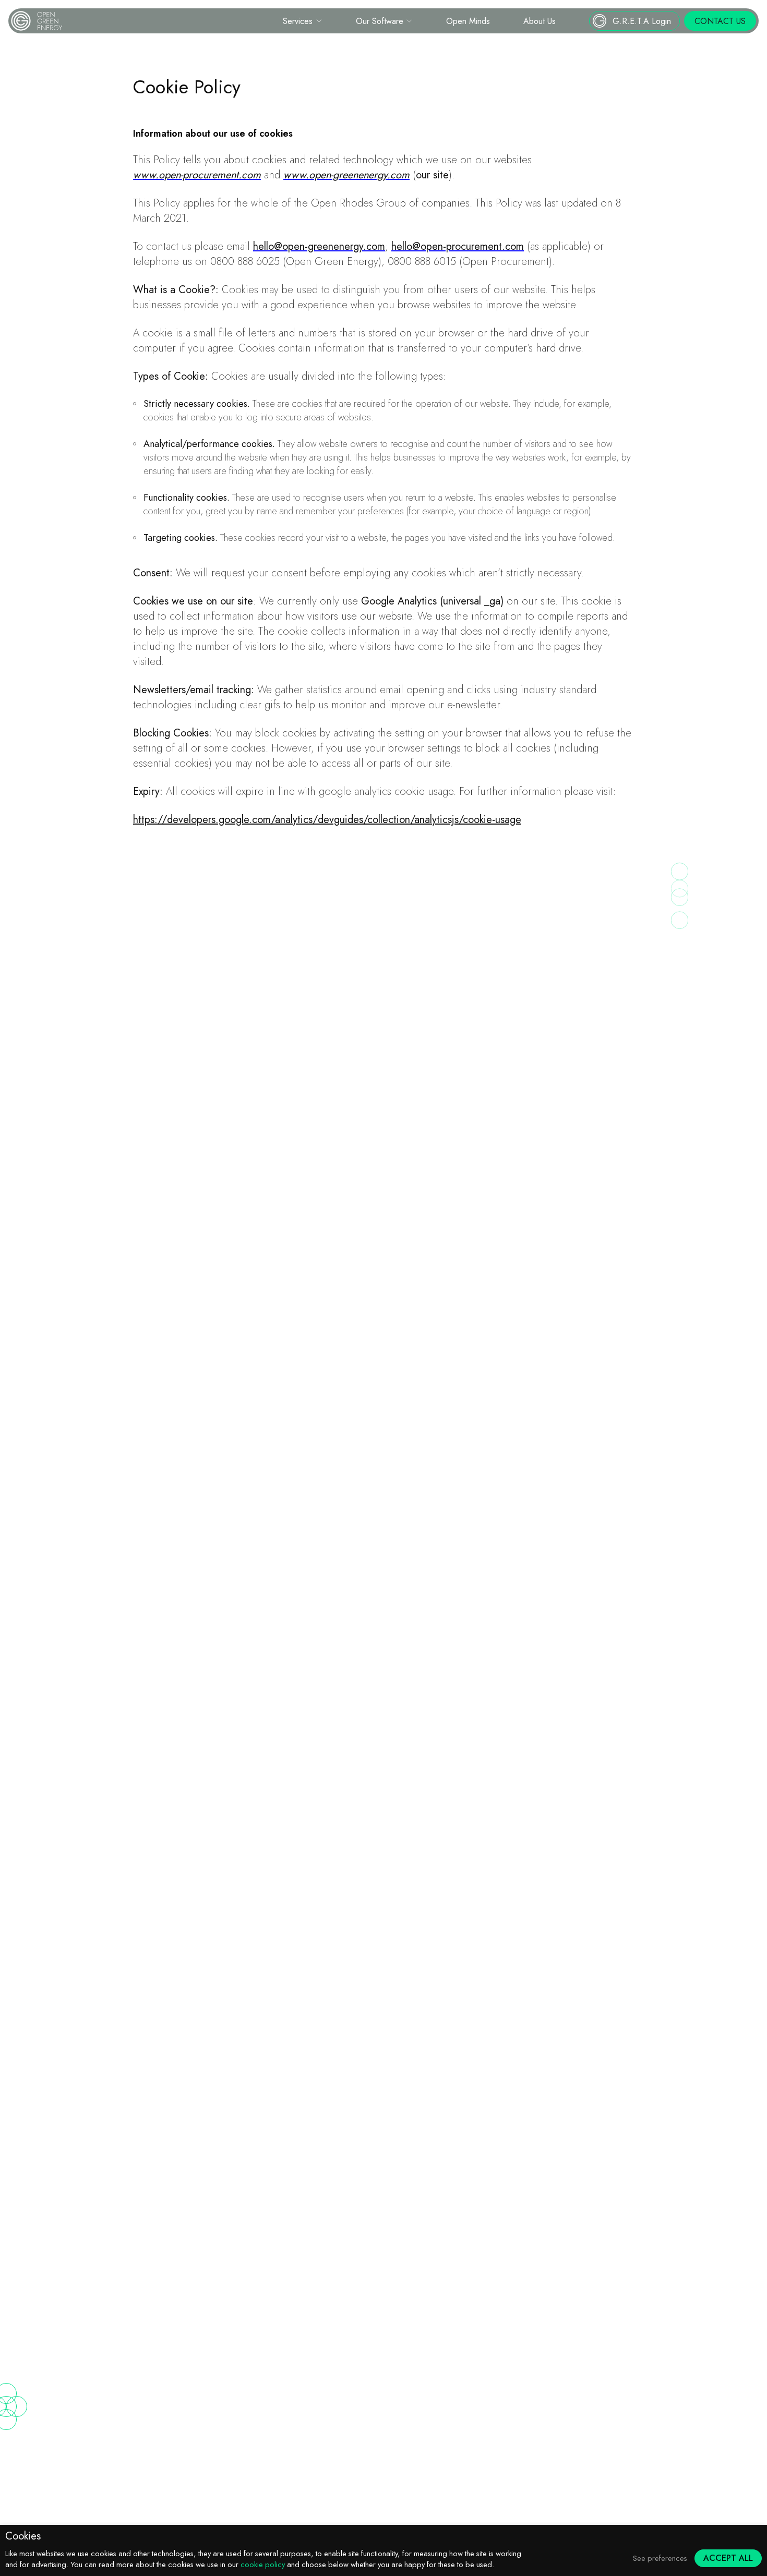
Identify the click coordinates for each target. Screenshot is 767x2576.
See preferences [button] (660, 2558)
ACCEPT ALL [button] (728, 2558)
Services (298, 21)
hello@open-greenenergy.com (319, 246)
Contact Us (720, 21)
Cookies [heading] (23, 2536)
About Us (540, 21)
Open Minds (468, 21)
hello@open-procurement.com (458, 246)
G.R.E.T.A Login (642, 21)
